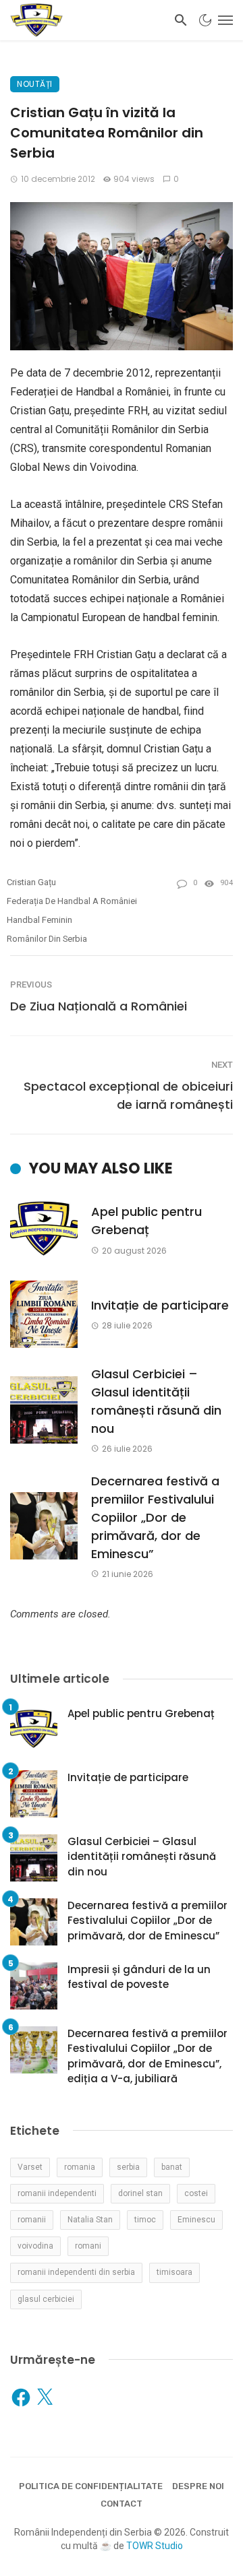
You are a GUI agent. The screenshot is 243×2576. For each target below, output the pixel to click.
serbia (128, 2167)
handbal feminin (39, 920)
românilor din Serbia (47, 939)
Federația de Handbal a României (72, 901)
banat (172, 2167)
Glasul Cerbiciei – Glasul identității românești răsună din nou (156, 1401)
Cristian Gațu (31, 882)
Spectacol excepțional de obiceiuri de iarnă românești (128, 1095)
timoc (145, 2220)
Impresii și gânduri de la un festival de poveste (139, 1977)
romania (80, 2167)
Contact (122, 2504)
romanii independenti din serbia (76, 2272)
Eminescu (196, 2220)
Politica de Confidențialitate (91, 2486)
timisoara (174, 2272)
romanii (32, 2220)
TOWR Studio (155, 2546)
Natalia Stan (90, 2220)
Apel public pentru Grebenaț (146, 1221)
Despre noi (198, 2486)
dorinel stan (140, 2193)
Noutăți (35, 84)
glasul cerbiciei (46, 2299)
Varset (30, 2167)
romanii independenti (57, 2193)
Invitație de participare (160, 1305)
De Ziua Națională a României (99, 1006)
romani (88, 2246)
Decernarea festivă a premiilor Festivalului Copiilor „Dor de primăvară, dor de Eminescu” (155, 1517)
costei (196, 2193)
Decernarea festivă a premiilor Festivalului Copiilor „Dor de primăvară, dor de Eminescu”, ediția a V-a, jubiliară (147, 2056)
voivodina (35, 2246)
